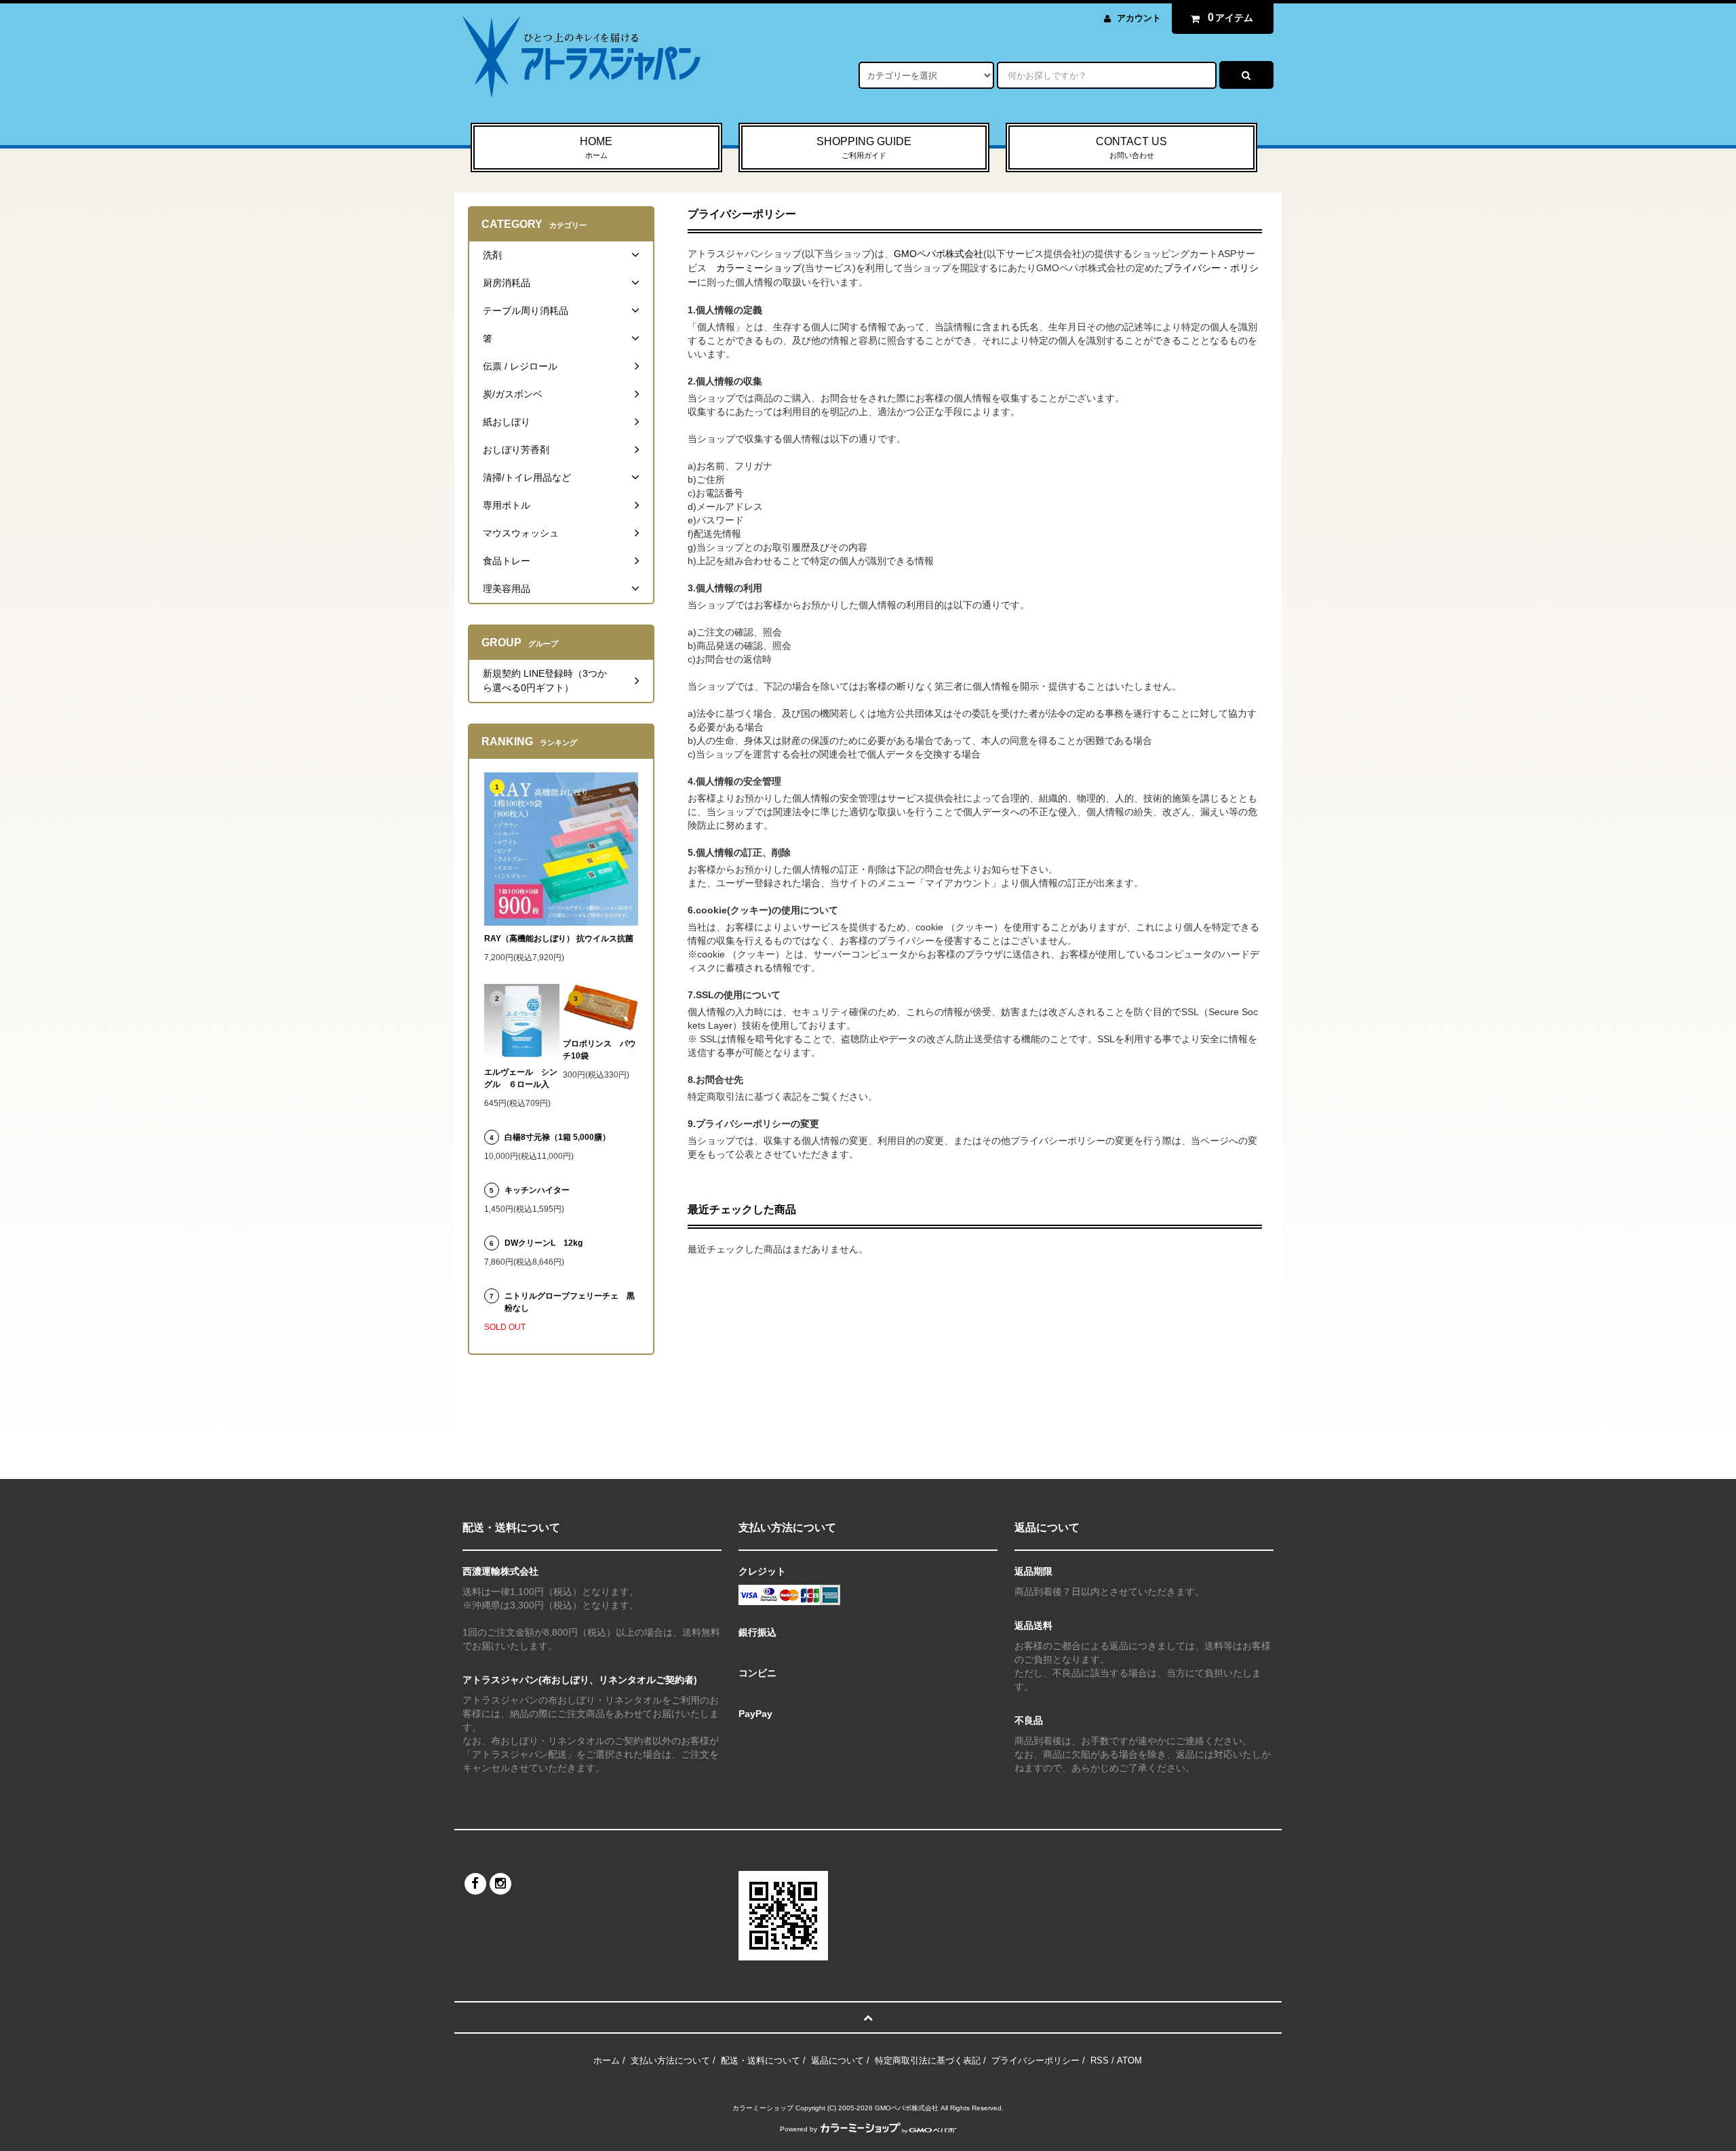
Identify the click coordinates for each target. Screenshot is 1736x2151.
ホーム (607, 2060)
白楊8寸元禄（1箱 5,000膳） (557, 1137)
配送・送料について (761, 2060)
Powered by (798, 2129)
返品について (837, 2060)
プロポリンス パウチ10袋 (599, 1050)
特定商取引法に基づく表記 (928, 2060)
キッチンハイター (537, 1190)
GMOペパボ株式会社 (939, 254)
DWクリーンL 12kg (544, 1243)
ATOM (1129, 2060)
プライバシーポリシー (1035, 2060)
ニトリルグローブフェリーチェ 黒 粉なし (571, 1302)
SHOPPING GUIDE (864, 147)
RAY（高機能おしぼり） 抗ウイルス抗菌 (559, 939)
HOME (596, 147)
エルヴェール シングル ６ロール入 (521, 1078)
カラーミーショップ (759, 268)
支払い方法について (670, 2060)
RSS (1100, 2060)
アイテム (1231, 17)
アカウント (1139, 18)
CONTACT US (1131, 147)
